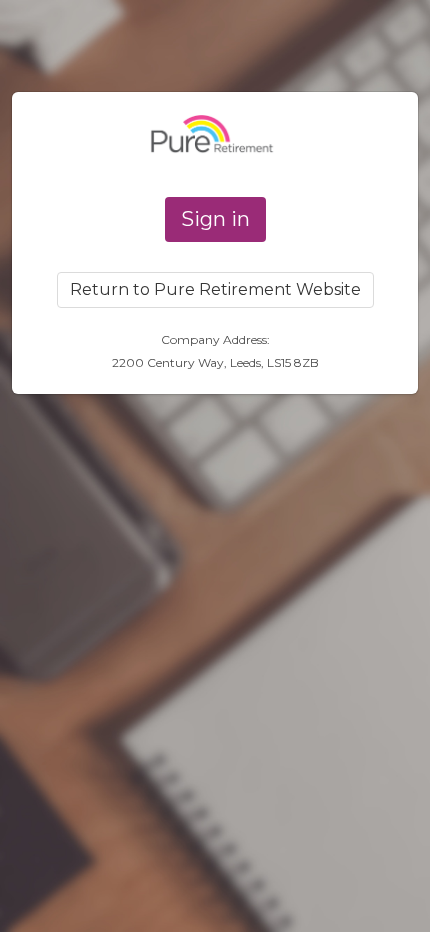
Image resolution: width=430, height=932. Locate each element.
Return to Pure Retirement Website (215, 289)
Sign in (215, 219)
